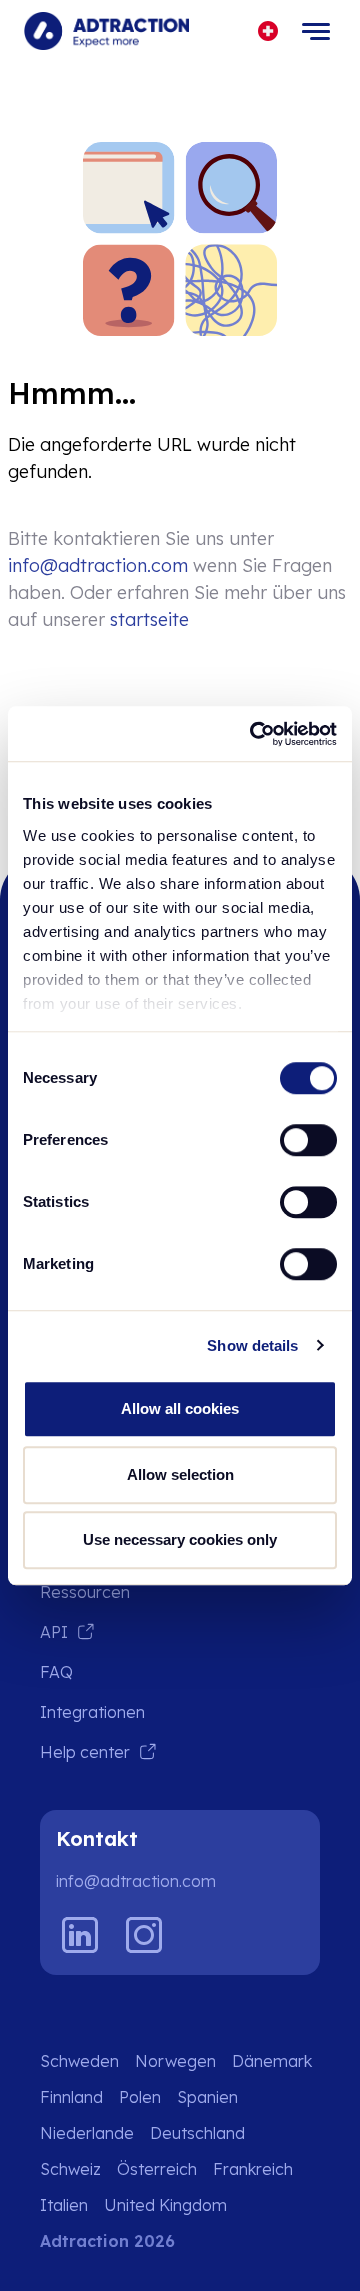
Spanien (207, 2097)
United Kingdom (165, 2205)
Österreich (157, 2169)
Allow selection (180, 1474)
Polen (140, 2097)
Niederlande (87, 2133)
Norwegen (175, 2061)
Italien (64, 2205)
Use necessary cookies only (180, 1539)
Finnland (71, 2097)
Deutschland (197, 2133)
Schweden (79, 2061)
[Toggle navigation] (316, 31)
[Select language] (268, 31)
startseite (149, 619)
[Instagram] (144, 1935)
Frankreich (253, 2169)
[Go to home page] (106, 31)
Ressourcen (85, 1592)
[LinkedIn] (80, 1935)
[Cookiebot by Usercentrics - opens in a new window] (254, 734)
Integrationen (92, 1712)
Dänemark (272, 2061)
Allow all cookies (180, 1408)
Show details (252, 1345)
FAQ (56, 1672)
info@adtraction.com (98, 565)
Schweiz (70, 2169)
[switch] (308, 1140)
